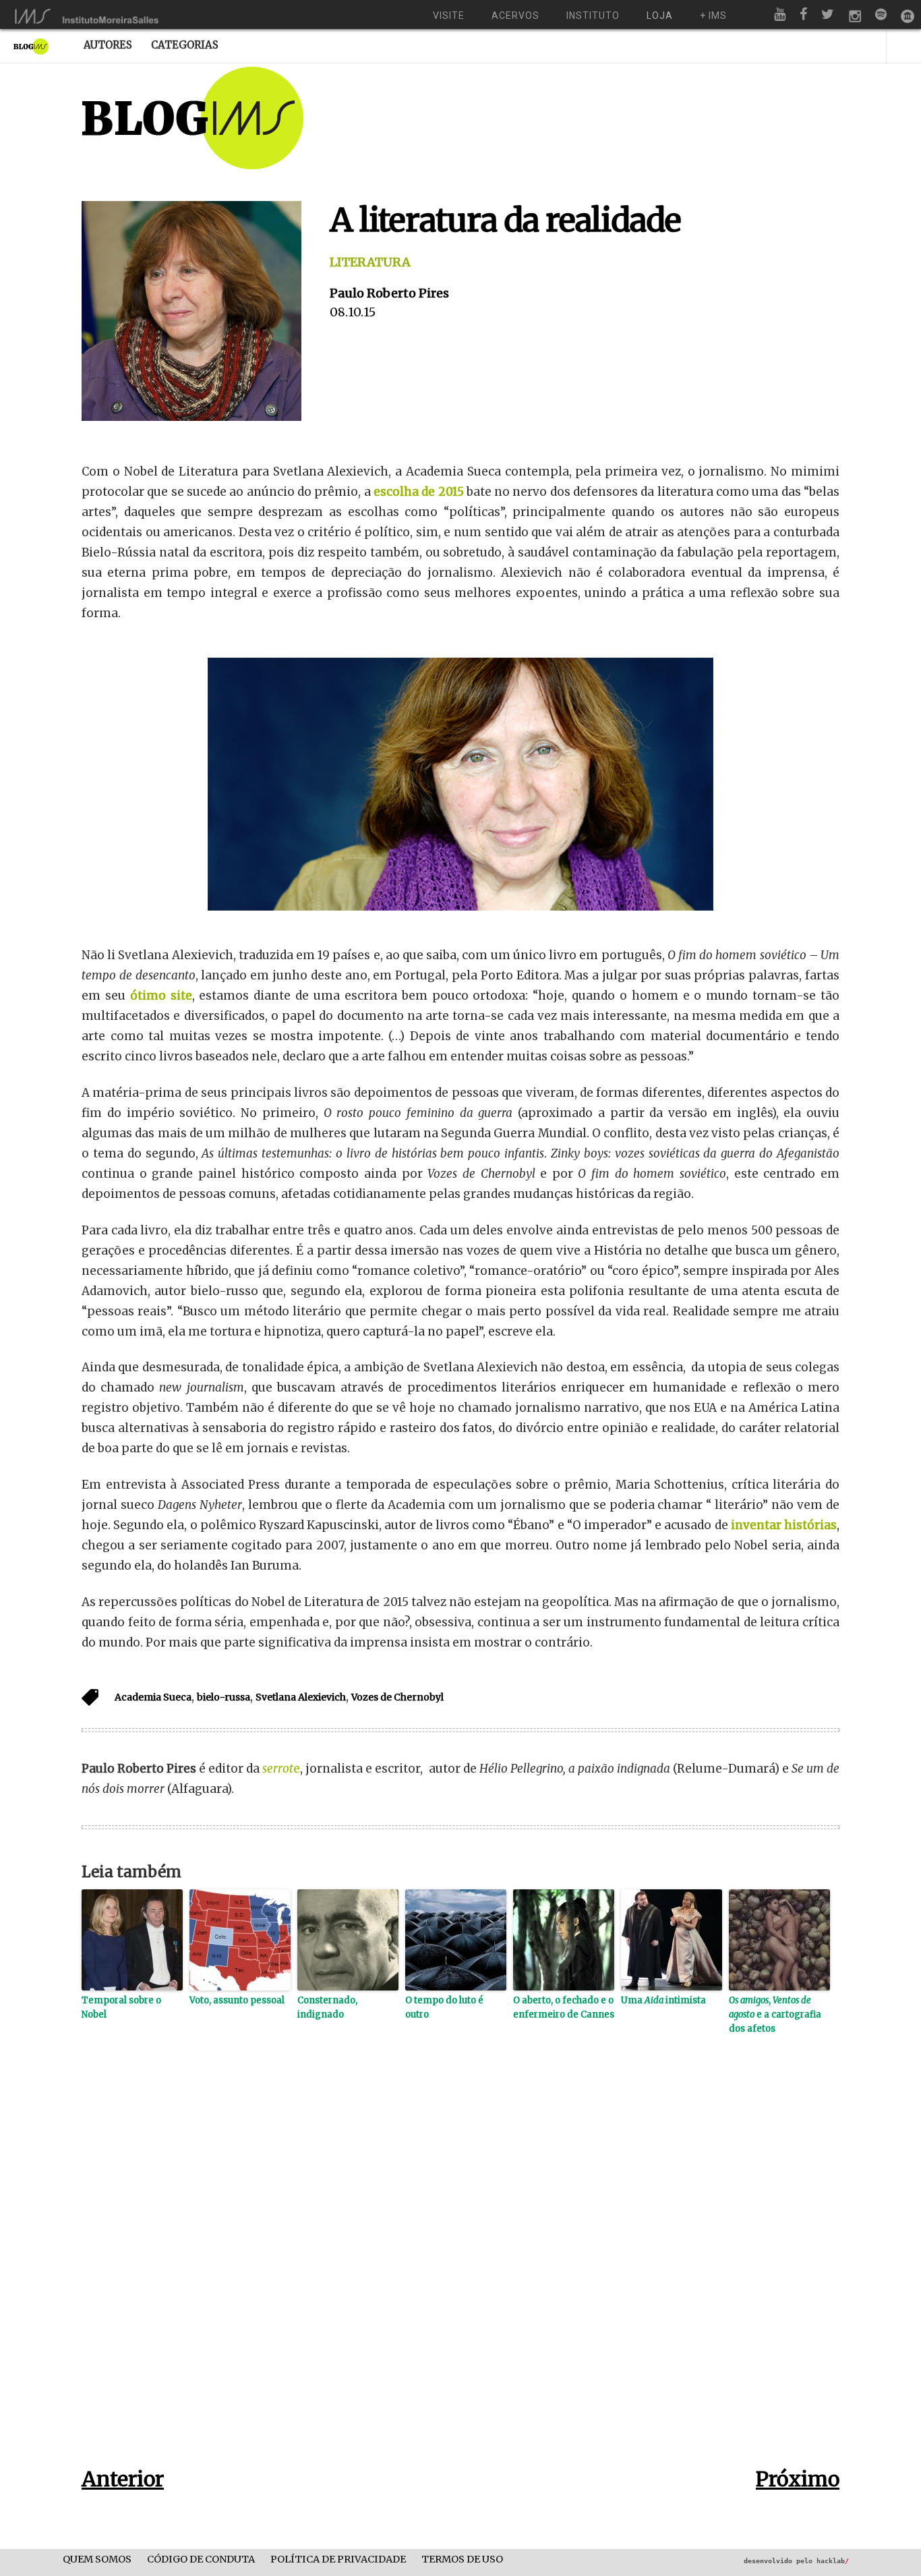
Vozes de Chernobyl (397, 1697)
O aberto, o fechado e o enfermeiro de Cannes (564, 2007)
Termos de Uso (462, 2559)
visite (449, 16)
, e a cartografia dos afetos (775, 2014)
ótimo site (161, 996)
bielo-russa (224, 1697)
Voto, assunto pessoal (237, 2000)
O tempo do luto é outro (444, 2007)
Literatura (370, 262)
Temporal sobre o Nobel (121, 2007)
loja (660, 16)
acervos (515, 16)
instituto (593, 16)
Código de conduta (201, 2559)
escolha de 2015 (419, 492)
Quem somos (97, 2559)
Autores (108, 45)
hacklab (833, 2561)
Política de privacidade (338, 2559)
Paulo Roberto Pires (389, 293)
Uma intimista (663, 2000)
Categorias (185, 45)
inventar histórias (784, 1525)
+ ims (713, 16)
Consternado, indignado (327, 2007)
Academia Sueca (153, 1697)
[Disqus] (460, 2272)
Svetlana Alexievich (301, 1697)
